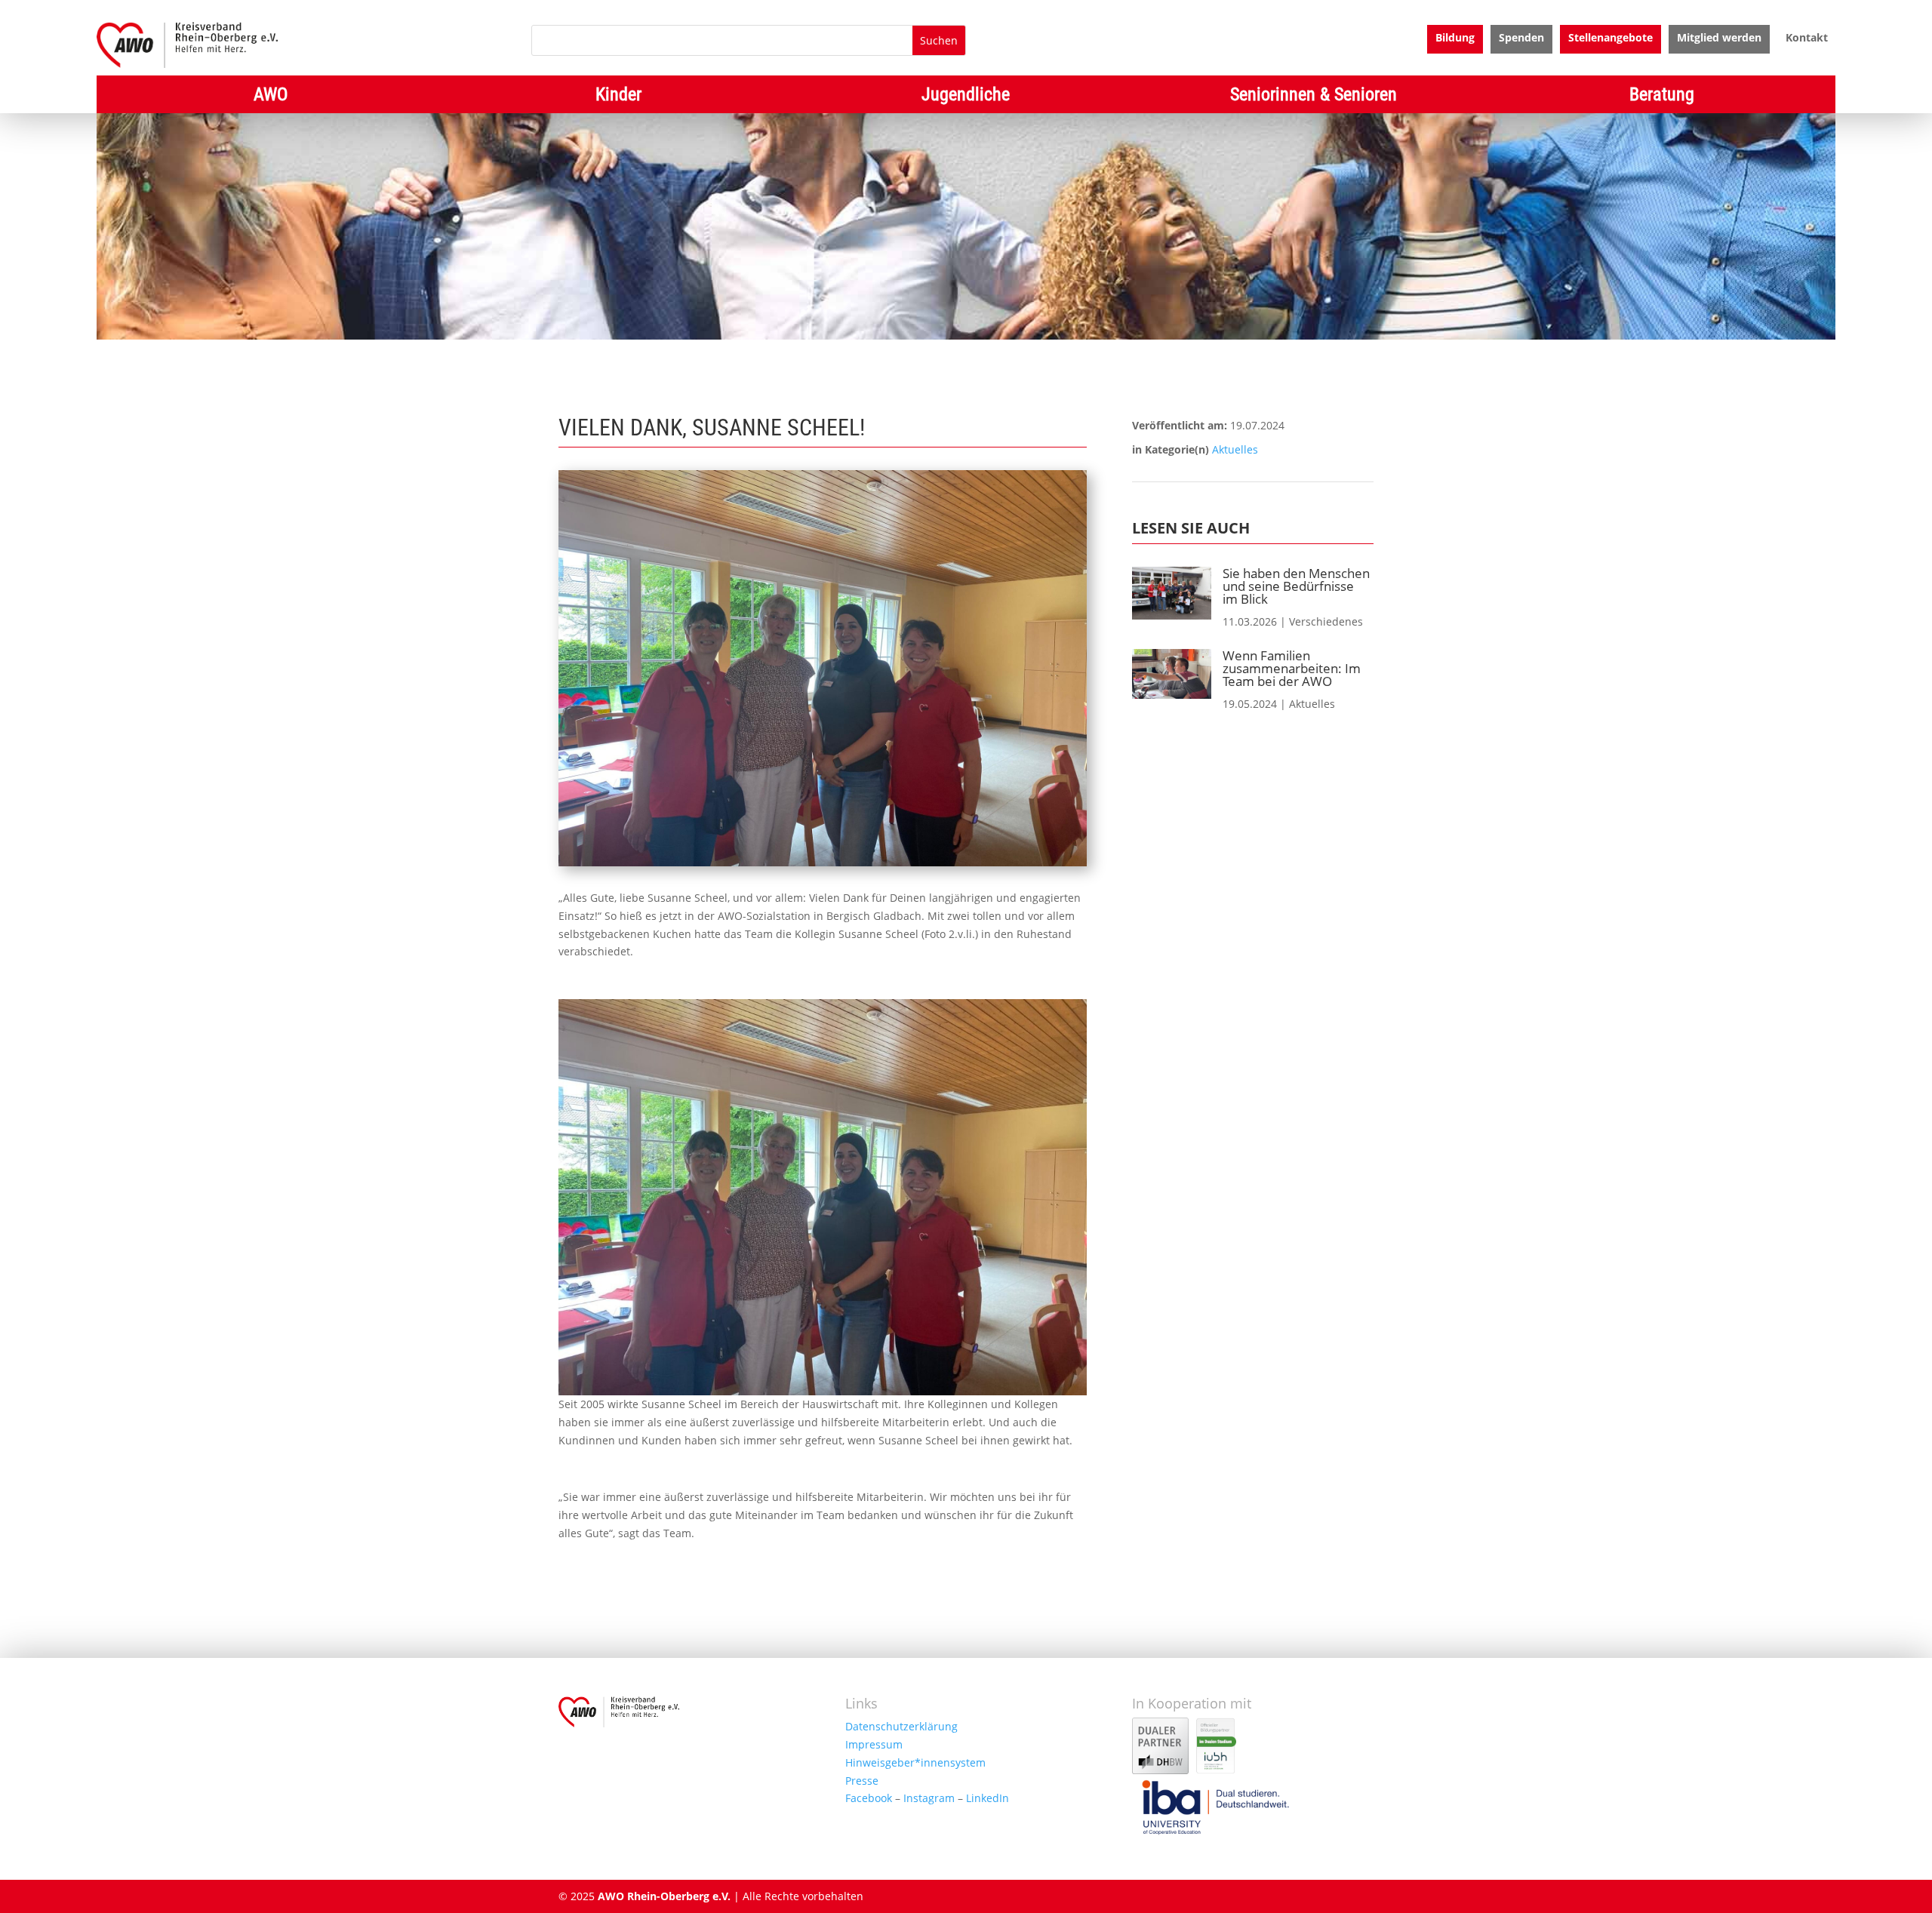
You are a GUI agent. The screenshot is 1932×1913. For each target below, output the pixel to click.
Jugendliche (966, 97)
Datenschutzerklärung (901, 1726)
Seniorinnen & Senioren (1314, 97)
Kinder (618, 97)
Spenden (1521, 38)
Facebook (869, 1798)
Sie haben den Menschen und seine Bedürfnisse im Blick (1296, 586)
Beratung (1662, 97)
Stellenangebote (1611, 38)
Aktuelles (1235, 449)
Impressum (874, 1744)
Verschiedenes (1326, 621)
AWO (271, 97)
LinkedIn (988, 1798)
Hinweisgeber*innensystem (915, 1762)
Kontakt (1807, 38)
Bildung (1455, 38)
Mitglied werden (1719, 38)
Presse (862, 1781)
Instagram (929, 1798)
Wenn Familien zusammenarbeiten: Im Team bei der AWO (1292, 668)
